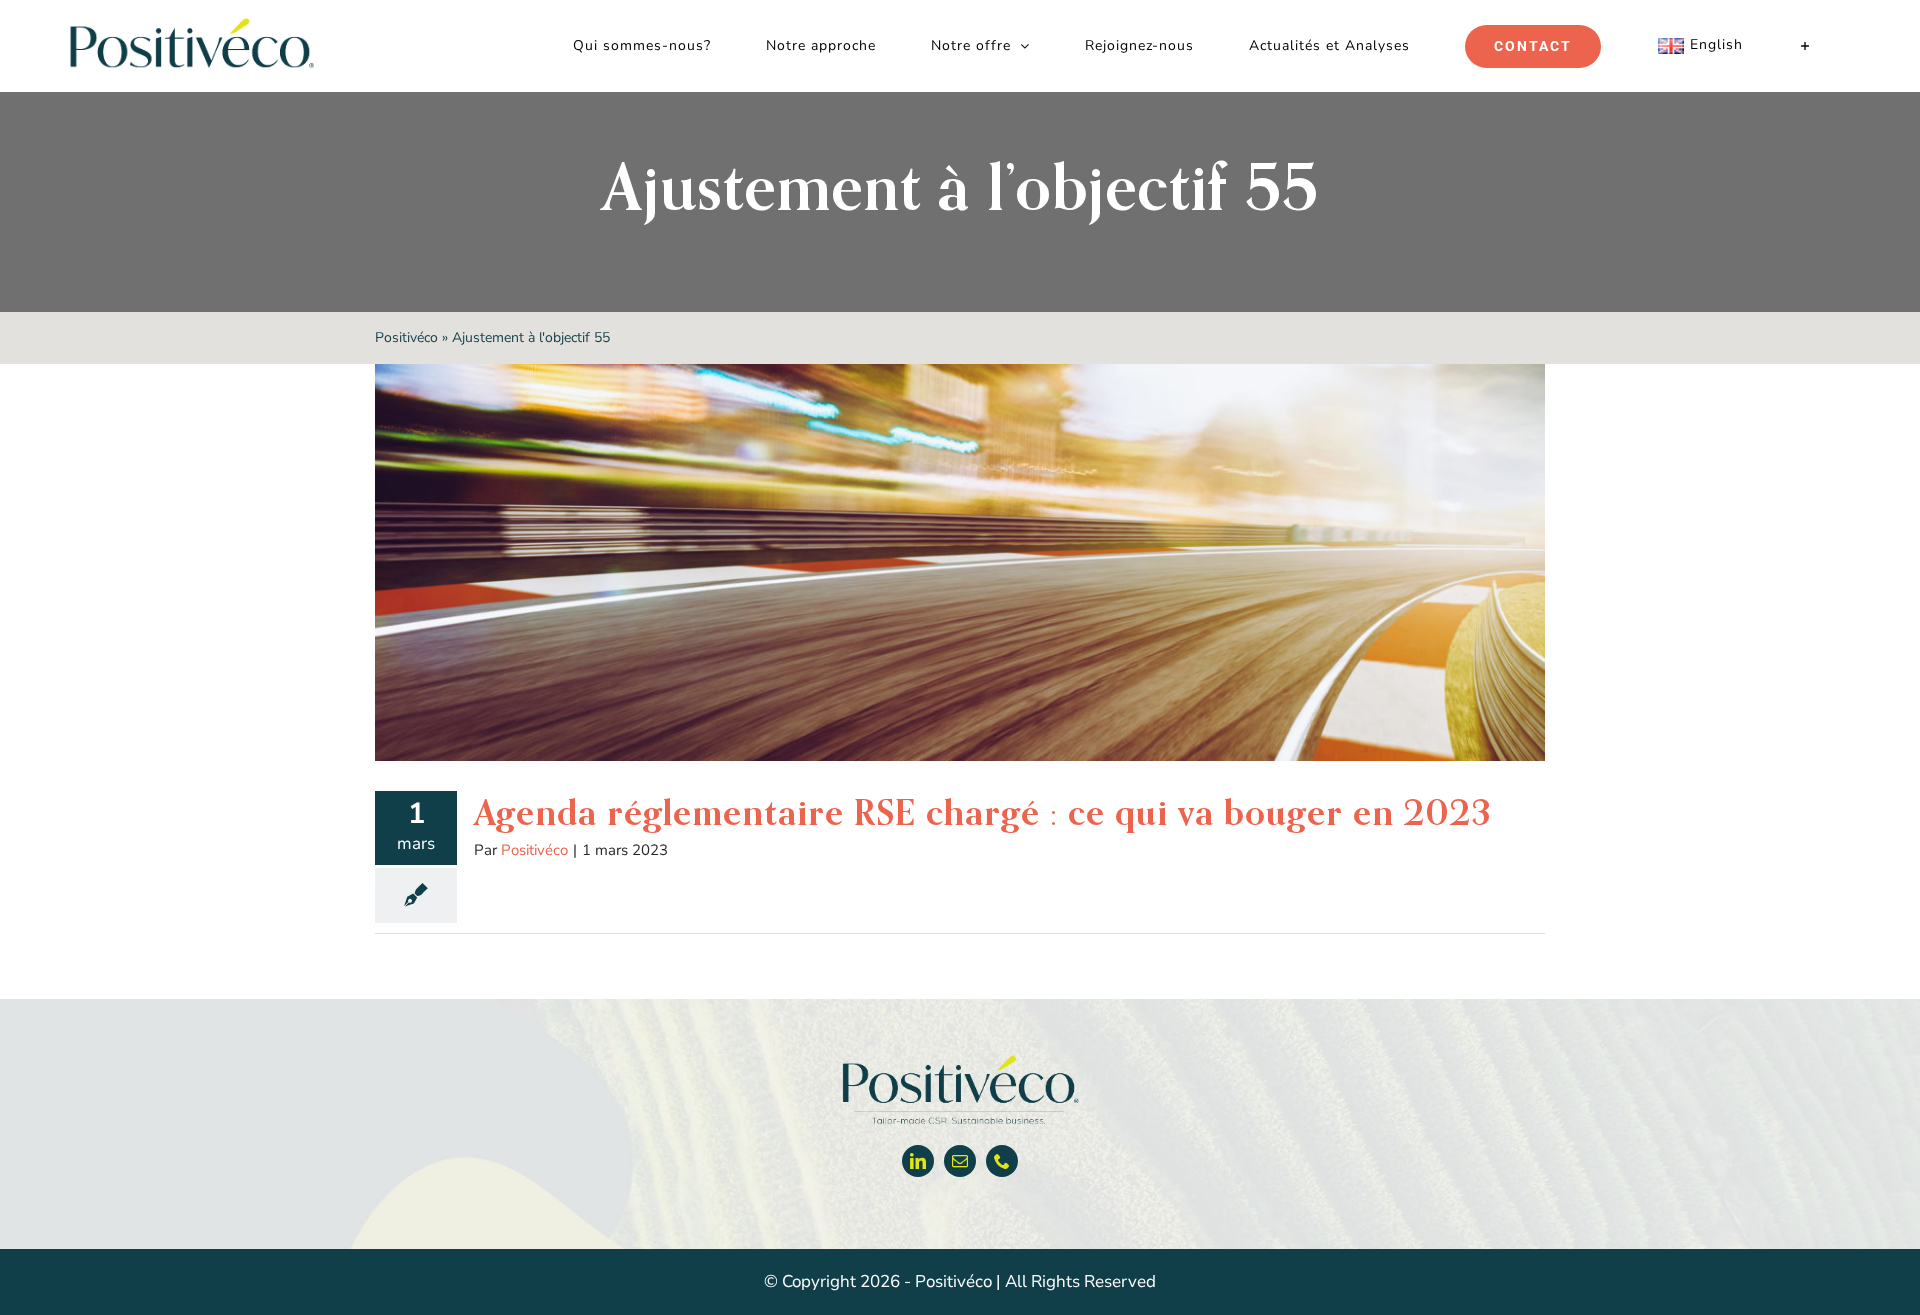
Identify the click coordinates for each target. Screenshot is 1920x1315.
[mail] (960, 1161)
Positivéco (406, 337)
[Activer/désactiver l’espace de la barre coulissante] (1805, 46)
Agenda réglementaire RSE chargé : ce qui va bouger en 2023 (983, 812)
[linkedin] (918, 1161)
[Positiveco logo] (960, 1059)
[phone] (1002, 1161)
